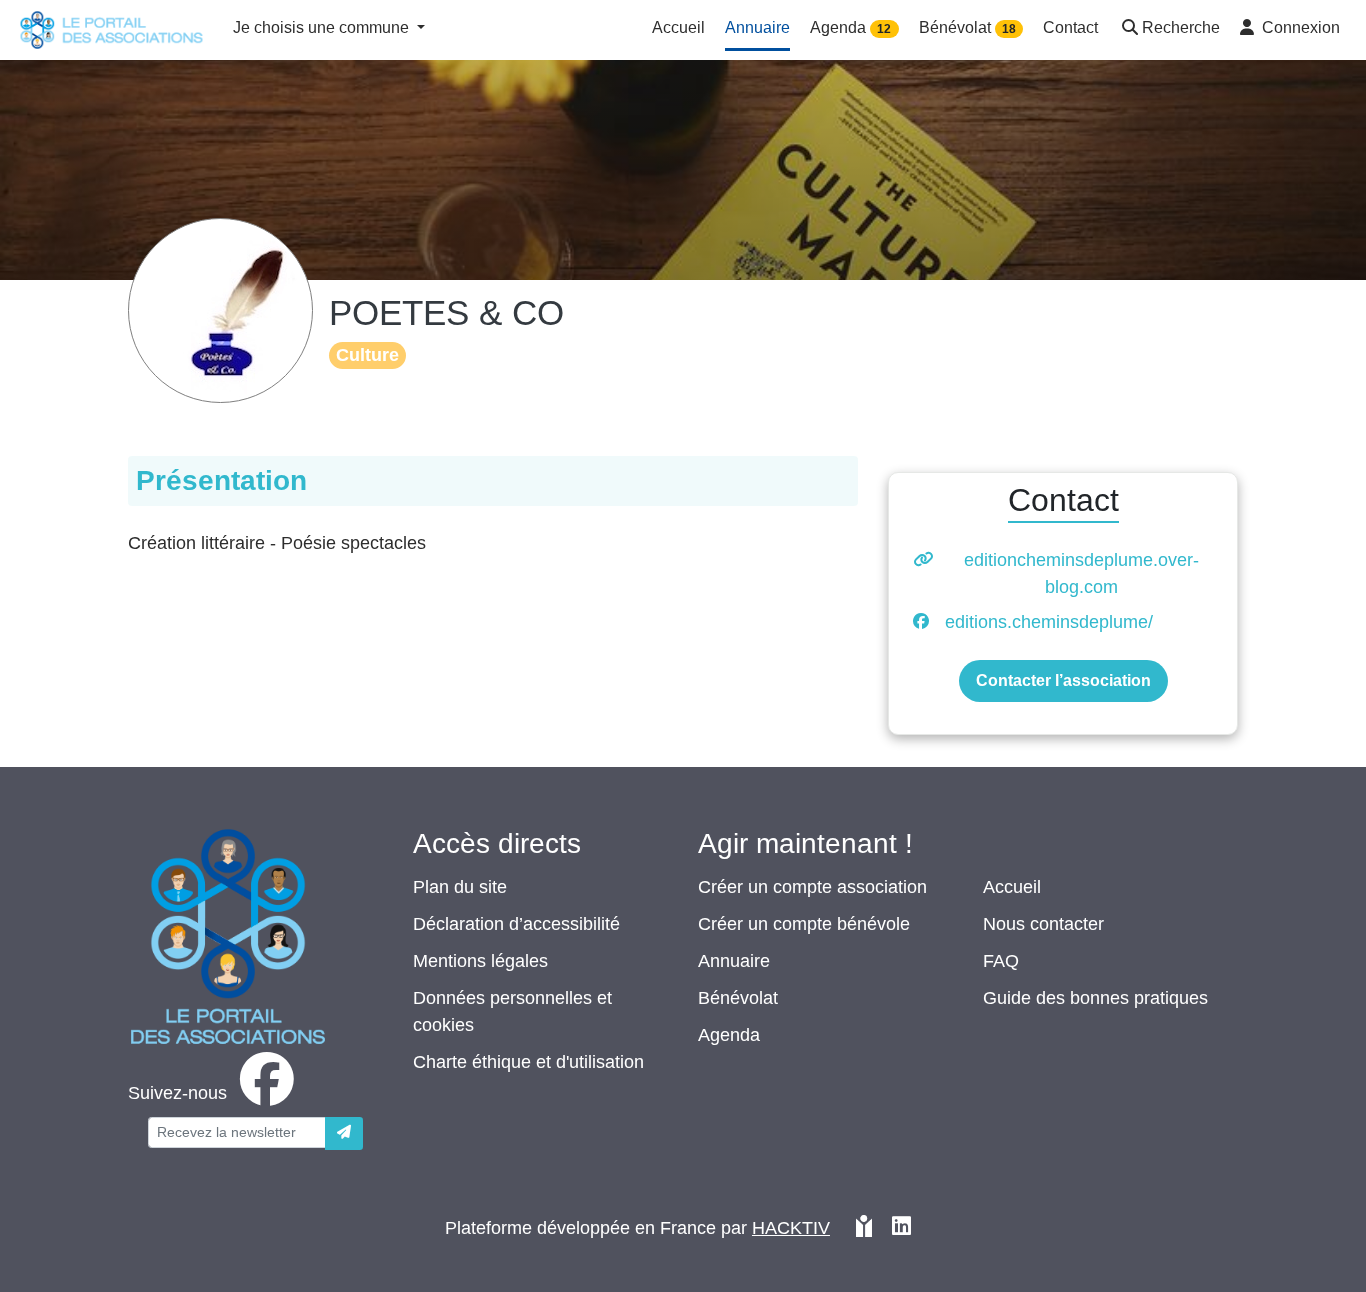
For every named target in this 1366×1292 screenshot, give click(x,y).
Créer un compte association (812, 887)
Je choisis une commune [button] (323, 27)
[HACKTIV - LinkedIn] (901, 1228)
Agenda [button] (850, 27)
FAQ (1001, 961)
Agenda (729, 1035)
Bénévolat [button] (967, 27)
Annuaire (734, 961)
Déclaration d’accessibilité (516, 924)
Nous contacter (1043, 924)
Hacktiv (791, 1228)
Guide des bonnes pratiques (1095, 998)
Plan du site (460, 887)
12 (884, 29)
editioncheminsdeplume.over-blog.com (1081, 573)
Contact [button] (1070, 27)
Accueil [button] (678, 27)
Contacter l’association (1063, 680)
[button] (1169, 29)
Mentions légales (480, 961)
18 (1009, 29)
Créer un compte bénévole (804, 924)
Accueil (1012, 887)
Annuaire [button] (757, 27)
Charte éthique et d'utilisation (528, 1062)
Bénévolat (738, 998)
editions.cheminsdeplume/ (1049, 622)
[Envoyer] (344, 1133)
